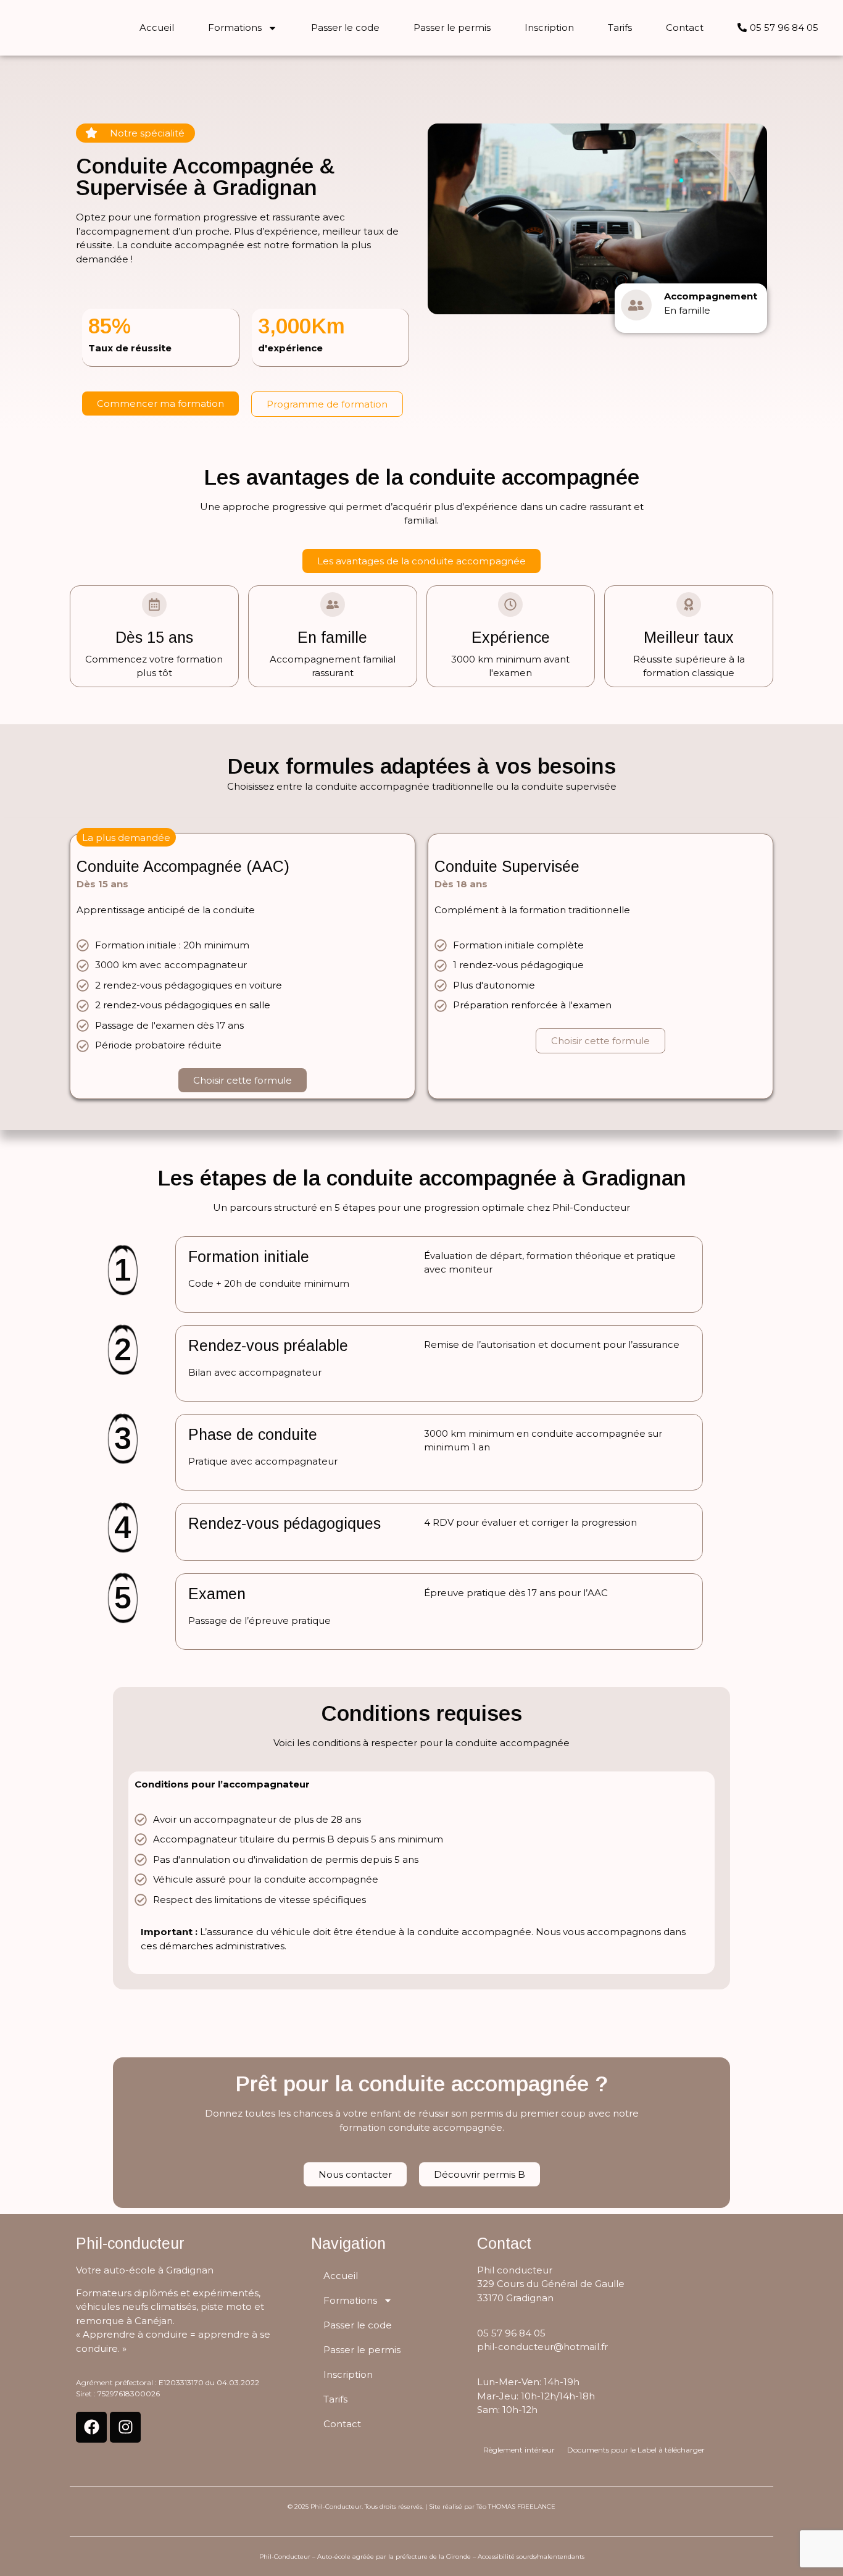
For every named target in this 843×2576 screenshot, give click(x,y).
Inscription (549, 27)
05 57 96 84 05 (511, 2333)
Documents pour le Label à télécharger (636, 2450)
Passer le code (345, 27)
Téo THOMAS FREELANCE (516, 2507)
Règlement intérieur (519, 2450)
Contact (685, 27)
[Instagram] (125, 2427)
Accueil (157, 27)
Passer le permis (452, 27)
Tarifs (620, 27)
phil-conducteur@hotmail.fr (542, 2347)
